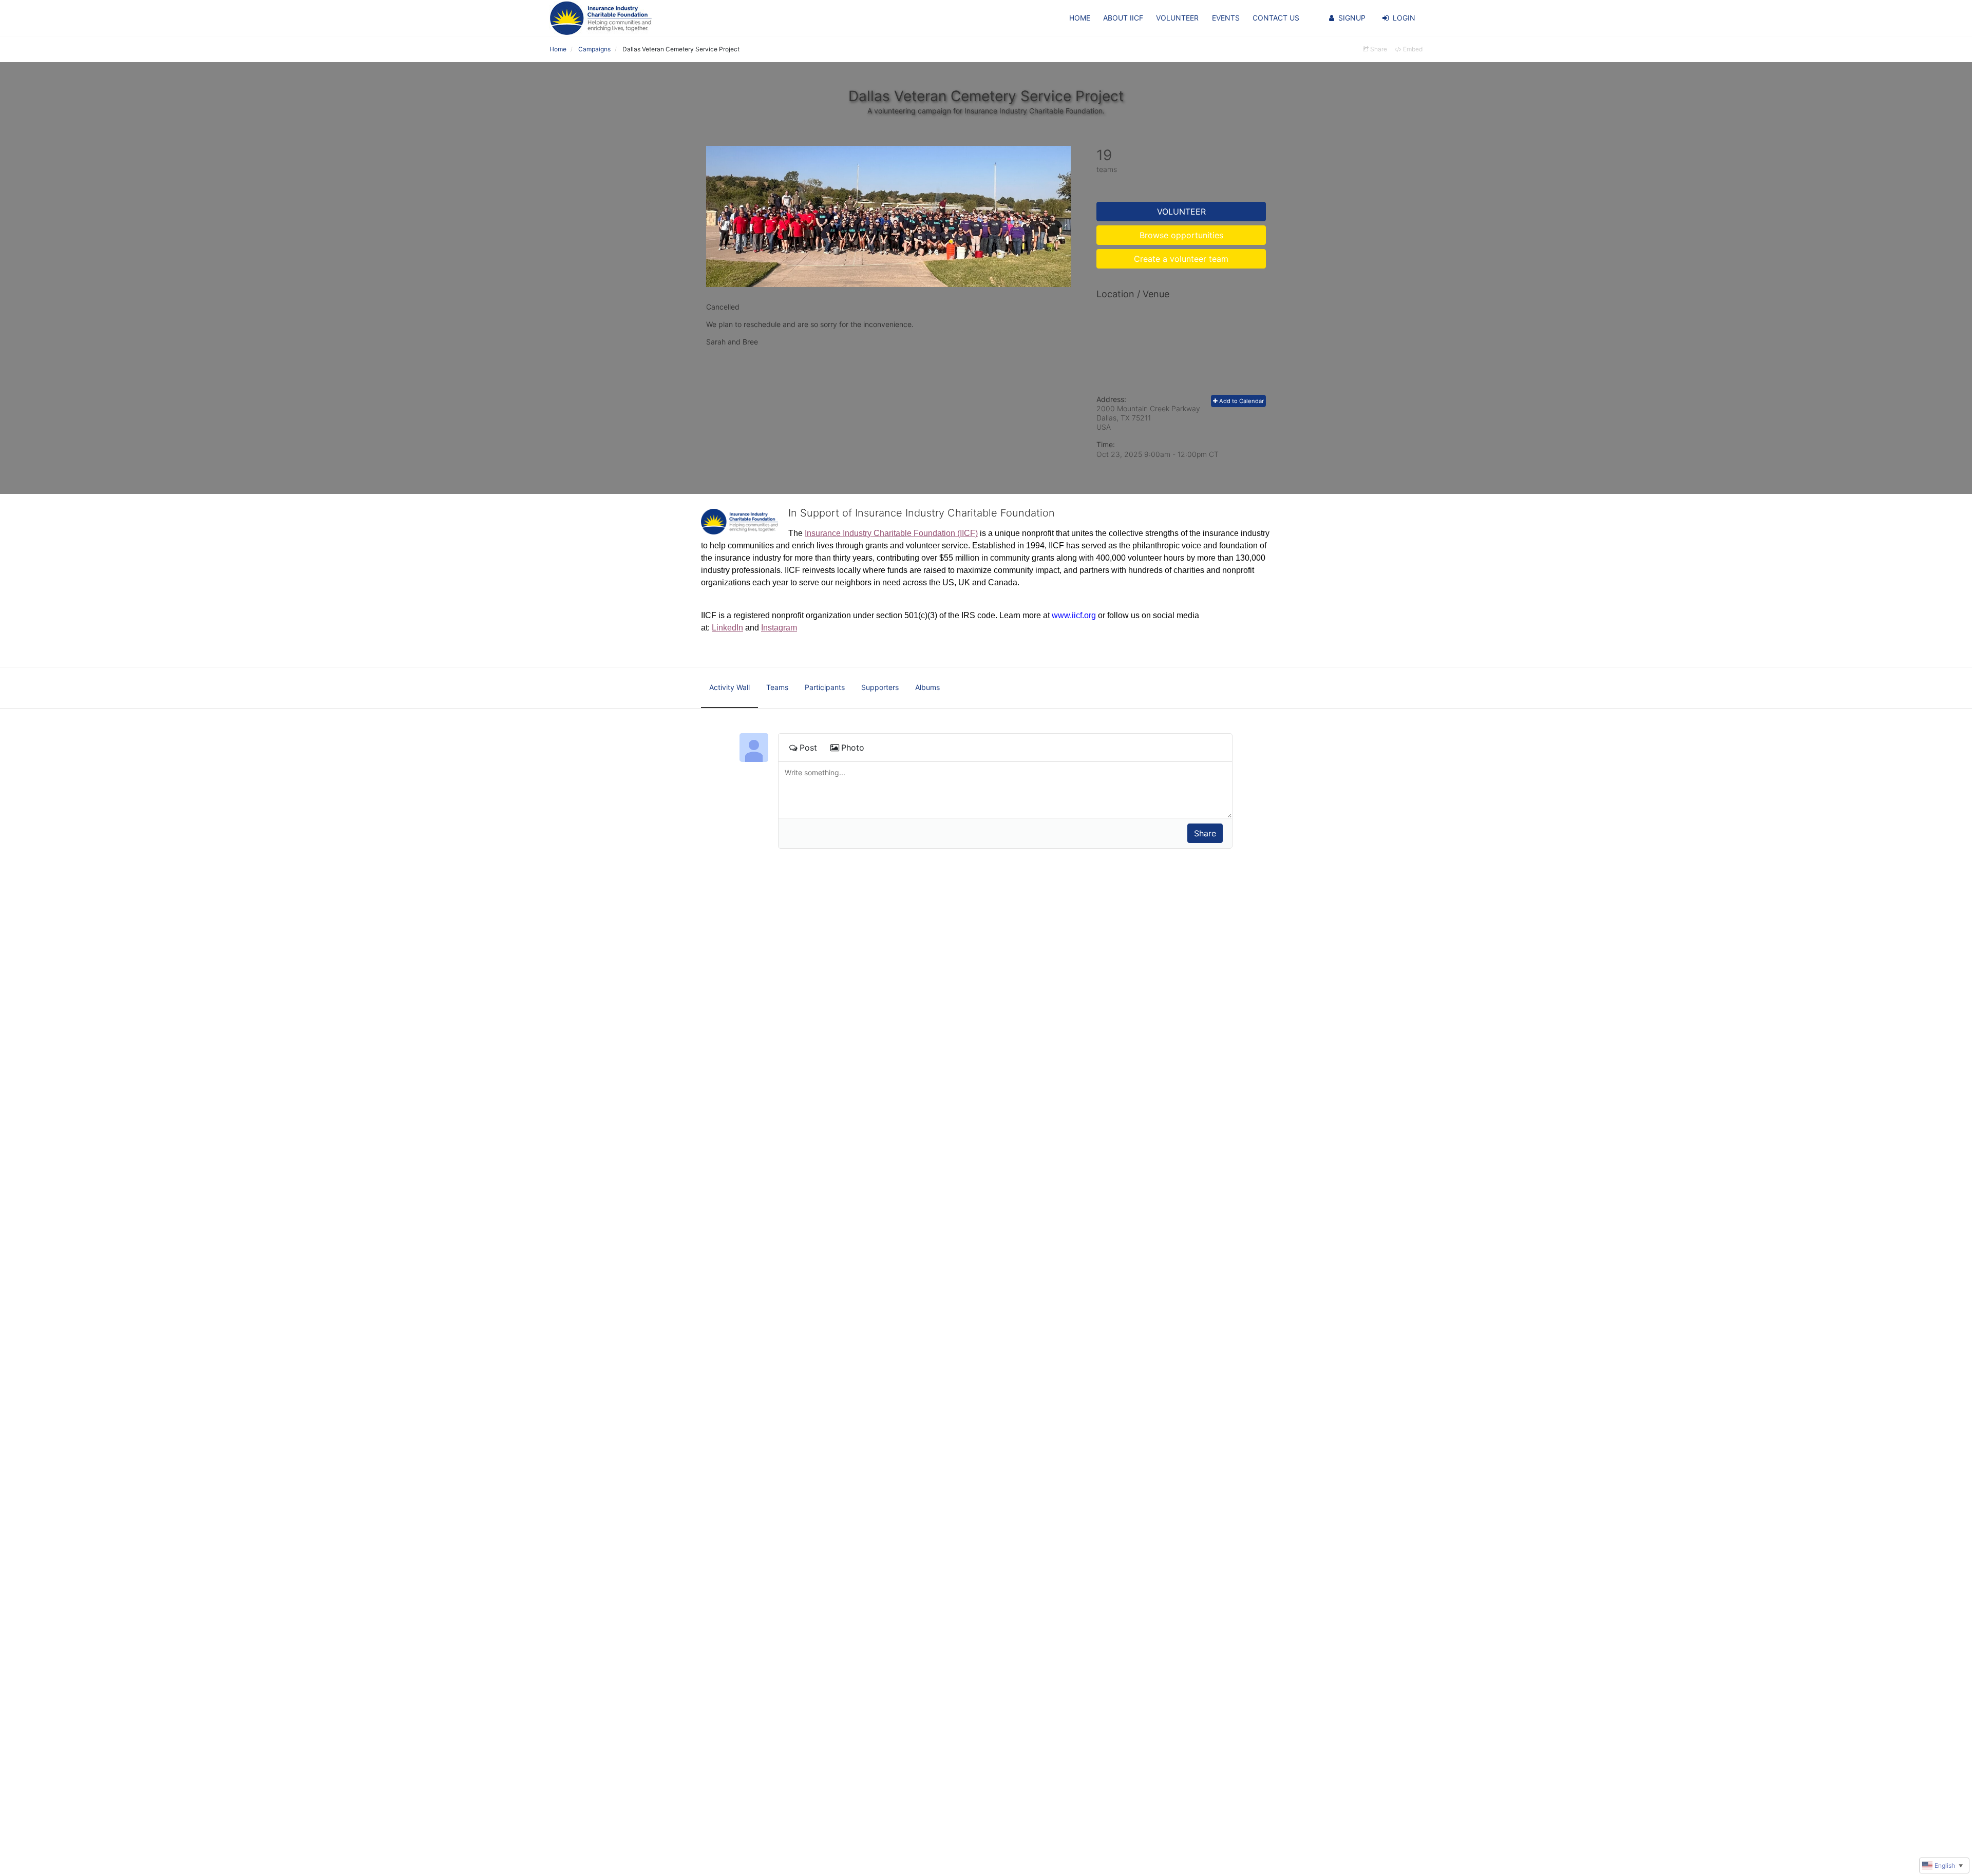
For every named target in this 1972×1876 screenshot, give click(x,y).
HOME (1080, 18)
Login (1404, 18)
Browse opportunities (1181, 235)
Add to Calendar (1241, 401)
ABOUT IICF (1123, 18)
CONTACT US (1276, 18)
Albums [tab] (927, 687)
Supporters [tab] (880, 687)
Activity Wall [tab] (729, 687)
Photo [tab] (853, 748)
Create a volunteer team (1181, 259)
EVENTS (1226, 18)
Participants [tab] (825, 687)
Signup (1352, 18)
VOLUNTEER (1177, 18)
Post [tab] (808, 748)
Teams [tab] (777, 687)
